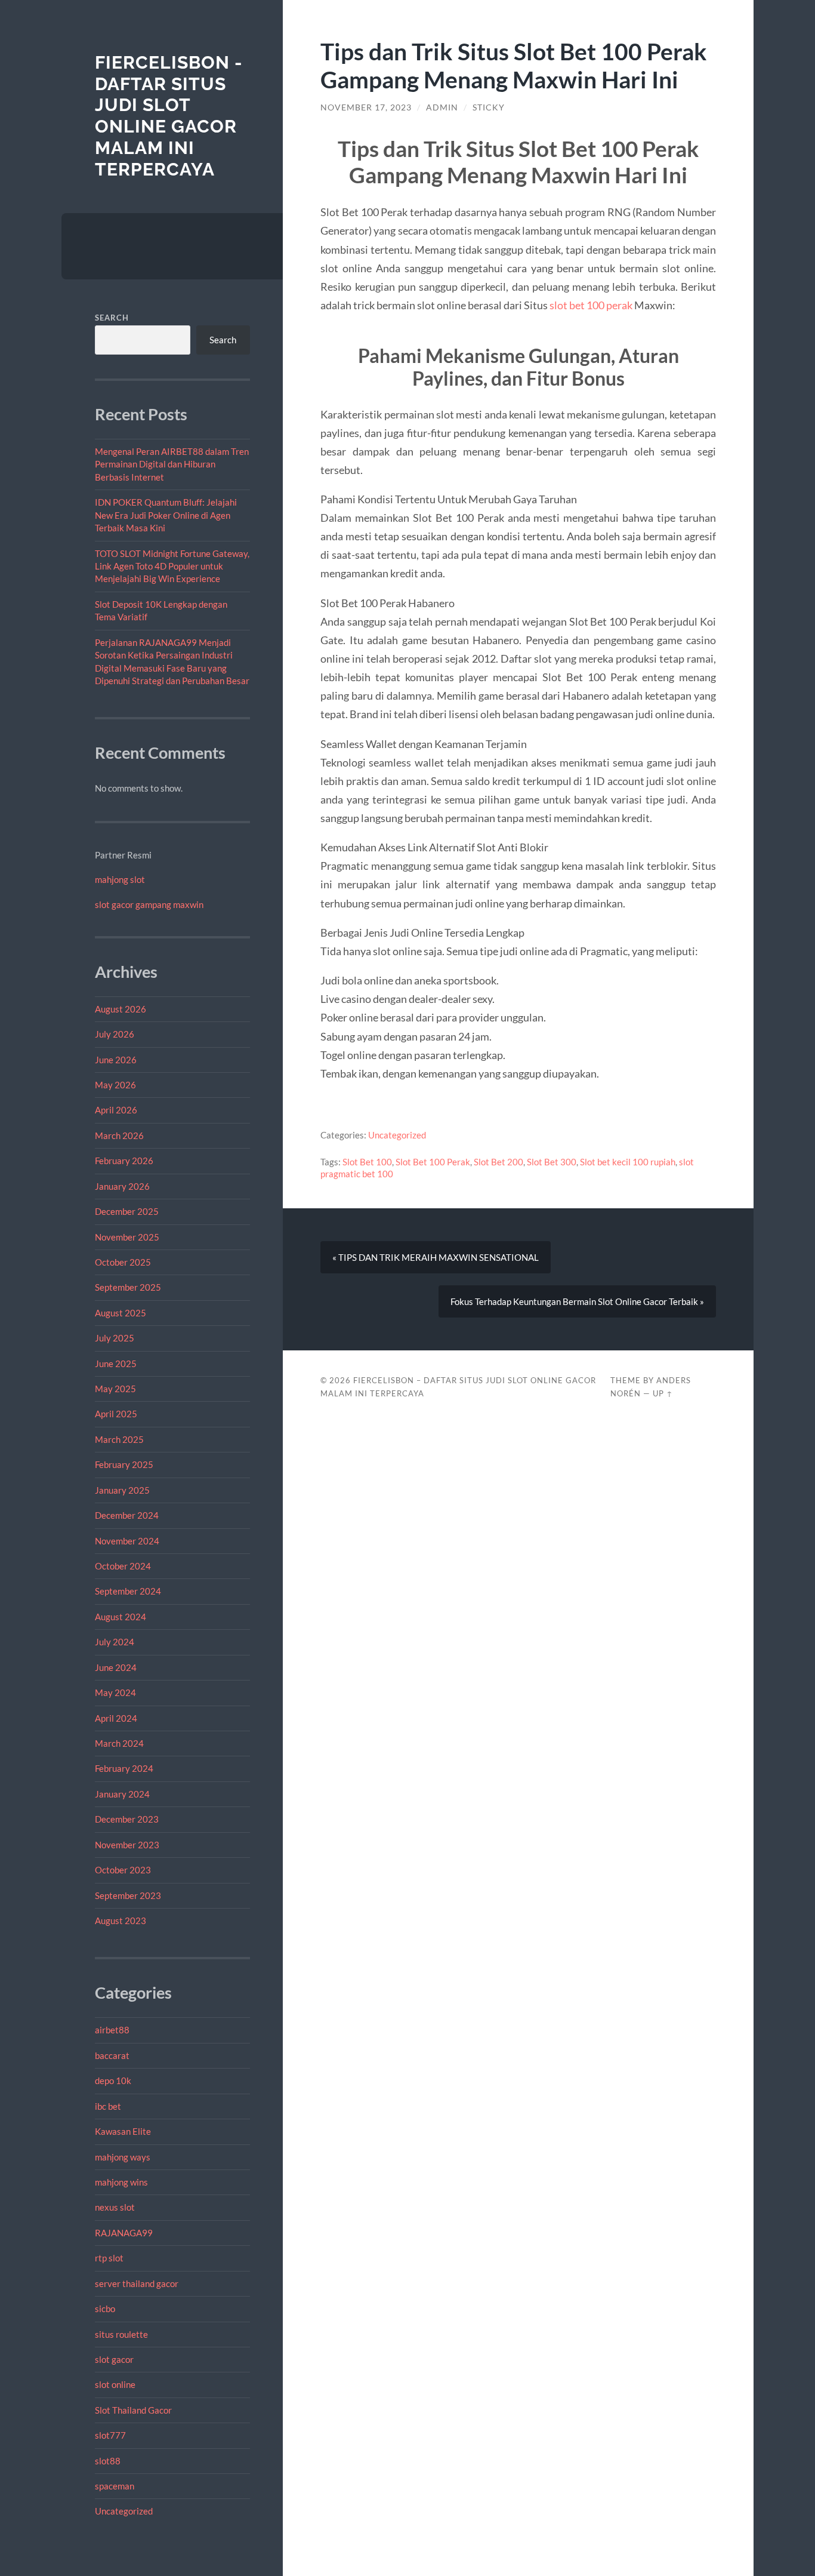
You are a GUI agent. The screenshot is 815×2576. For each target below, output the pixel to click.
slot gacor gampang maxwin (149, 904)
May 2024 (115, 1692)
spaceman (115, 2486)
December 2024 (127, 1515)
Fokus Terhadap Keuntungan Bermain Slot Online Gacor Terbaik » (577, 1301)
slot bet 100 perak (591, 305)
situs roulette (121, 2334)
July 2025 (115, 1338)
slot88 (108, 2461)
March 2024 (119, 1743)
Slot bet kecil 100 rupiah (628, 1162)
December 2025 (127, 1211)
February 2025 (124, 1464)
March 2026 (119, 1135)
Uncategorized (124, 2511)
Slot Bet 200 (498, 1162)
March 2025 (119, 1439)
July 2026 (115, 1034)
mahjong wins (121, 2182)
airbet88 (112, 2030)
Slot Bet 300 (552, 1162)
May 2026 (115, 1085)
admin (442, 107)
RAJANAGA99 (124, 2233)
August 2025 (121, 1313)
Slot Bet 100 (367, 1162)
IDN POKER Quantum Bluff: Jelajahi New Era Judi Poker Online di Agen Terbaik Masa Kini (166, 515)
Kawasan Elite (123, 2131)
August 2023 (121, 1921)
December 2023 (127, 1819)
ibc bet (108, 2106)
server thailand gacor (137, 2283)
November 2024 (127, 1541)
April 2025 (116, 1414)
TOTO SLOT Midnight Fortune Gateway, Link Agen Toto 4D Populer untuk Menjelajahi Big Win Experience (172, 566)
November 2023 (127, 1845)
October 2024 (123, 1566)
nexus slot (115, 2207)
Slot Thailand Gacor (133, 2410)
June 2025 (116, 1364)
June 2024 (116, 1667)
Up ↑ (663, 1393)
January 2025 (122, 1490)
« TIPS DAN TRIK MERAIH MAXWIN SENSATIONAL (436, 1257)
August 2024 (121, 1617)
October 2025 (123, 1262)
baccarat (112, 2055)
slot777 (110, 2435)
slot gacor (114, 2359)
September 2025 (128, 1287)
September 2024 (128, 1591)
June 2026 (116, 1060)
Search (112, 318)
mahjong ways (123, 2157)
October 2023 (123, 1870)
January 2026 (122, 1186)
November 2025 (127, 1237)
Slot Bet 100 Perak (433, 1162)
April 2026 (116, 1110)
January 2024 (122, 1794)
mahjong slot (120, 879)
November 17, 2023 (366, 107)
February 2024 (124, 1768)
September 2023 (128, 1895)
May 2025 (115, 1389)
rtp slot (109, 2258)
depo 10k (113, 2081)
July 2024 (115, 1642)
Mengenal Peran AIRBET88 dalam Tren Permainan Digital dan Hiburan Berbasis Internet (172, 464)
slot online (115, 2384)
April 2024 (116, 1718)
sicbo (105, 2309)
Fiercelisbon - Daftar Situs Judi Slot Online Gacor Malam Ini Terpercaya (169, 116)
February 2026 (124, 1161)
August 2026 (121, 1009)
